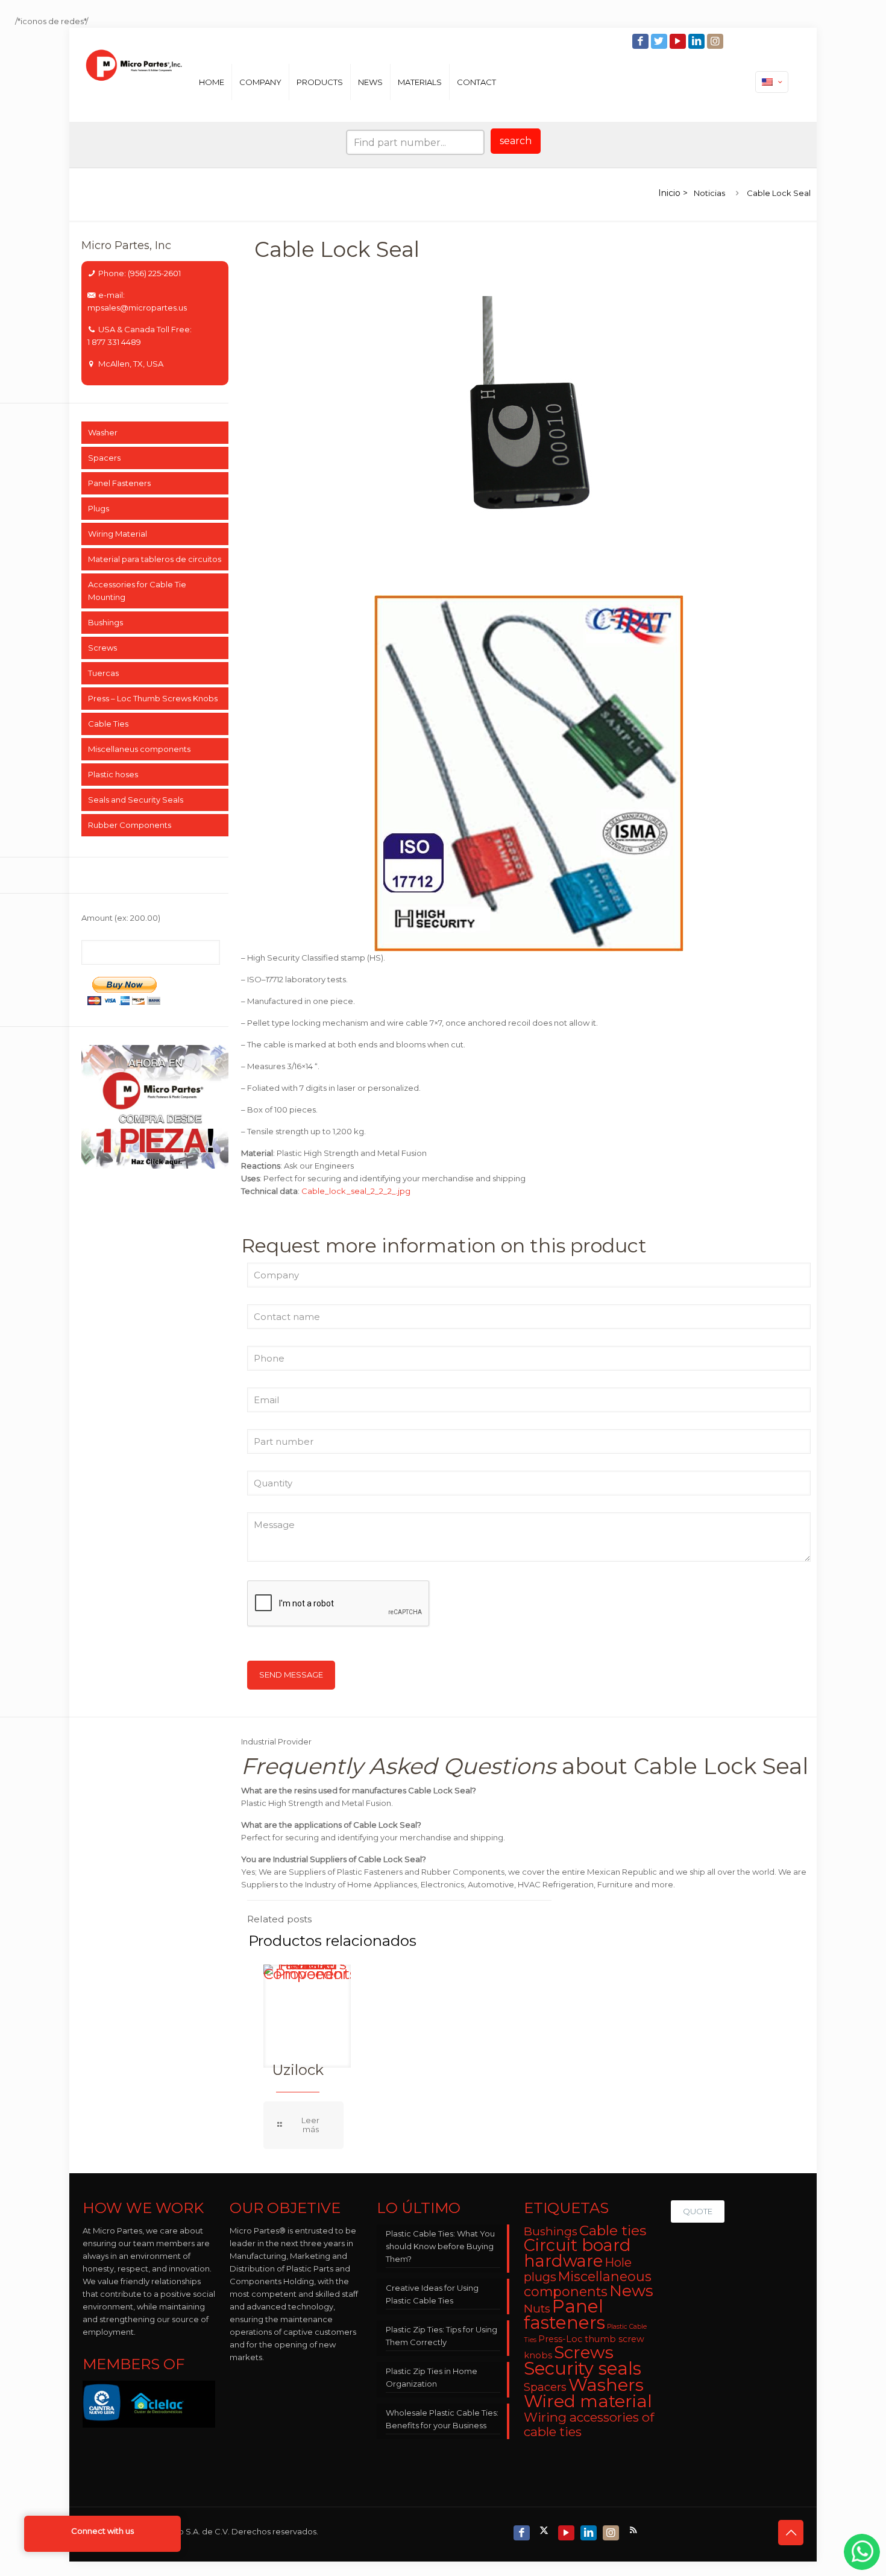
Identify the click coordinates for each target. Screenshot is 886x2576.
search (516, 141)
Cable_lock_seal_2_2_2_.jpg (356, 1191)
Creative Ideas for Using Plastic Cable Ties (432, 2294)
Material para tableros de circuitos (155, 559)
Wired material (588, 2401)
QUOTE (698, 2211)
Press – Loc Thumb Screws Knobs (153, 698)
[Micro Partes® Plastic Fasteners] (134, 82)
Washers (606, 2385)
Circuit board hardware (577, 2253)
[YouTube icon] (679, 41)
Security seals (583, 2368)
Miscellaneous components (588, 2284)
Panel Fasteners (119, 483)
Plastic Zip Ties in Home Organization (432, 2377)
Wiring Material (118, 534)
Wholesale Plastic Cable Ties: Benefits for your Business (442, 2419)
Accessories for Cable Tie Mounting (137, 591)
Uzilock (298, 2070)
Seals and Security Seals (136, 800)
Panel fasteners (564, 2314)
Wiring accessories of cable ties (589, 2424)
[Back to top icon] (791, 2533)
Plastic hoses (113, 774)
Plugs (99, 508)
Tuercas (103, 673)
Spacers (104, 458)
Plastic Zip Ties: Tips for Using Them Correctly (441, 2336)
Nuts (537, 2309)
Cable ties (613, 2230)
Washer (103, 432)
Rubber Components (130, 825)
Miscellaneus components (139, 749)
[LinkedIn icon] (698, 41)
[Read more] (303, 2125)
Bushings (105, 622)
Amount (121, 918)
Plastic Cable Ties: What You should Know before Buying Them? (440, 2246)
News (631, 2291)
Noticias (709, 193)
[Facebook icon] (642, 41)
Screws (102, 648)
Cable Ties (108, 724)
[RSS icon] (634, 2530)
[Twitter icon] (660, 41)
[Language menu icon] (772, 82)
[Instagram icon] (716, 41)
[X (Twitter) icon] (545, 2530)
